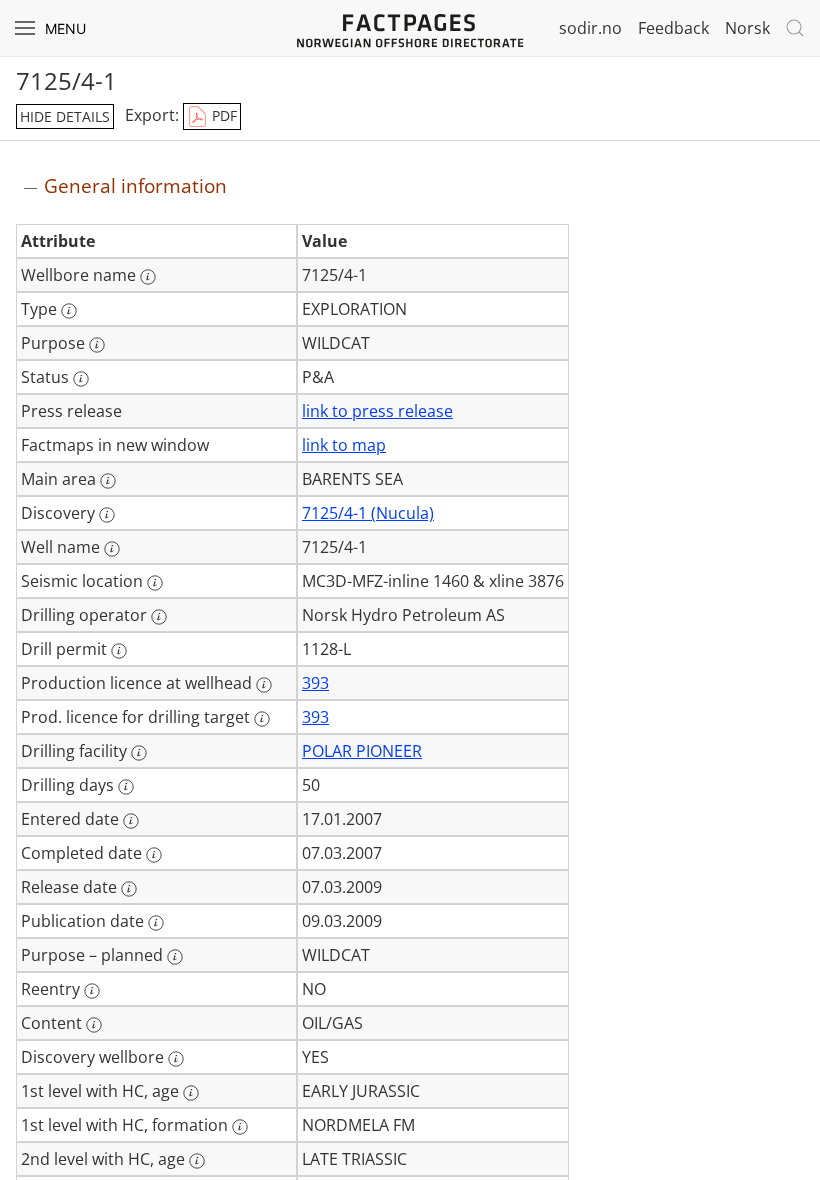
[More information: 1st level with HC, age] (191, 1093)
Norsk (747, 28)
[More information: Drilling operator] (159, 617)
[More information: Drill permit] (119, 651)
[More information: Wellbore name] (148, 277)
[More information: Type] (69, 311)
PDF (222, 115)
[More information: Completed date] (154, 855)
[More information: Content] (94, 1025)
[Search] (795, 28)
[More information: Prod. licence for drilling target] (262, 719)
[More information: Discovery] (107, 515)
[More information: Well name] (112, 549)
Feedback (673, 28)
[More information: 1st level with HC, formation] (240, 1127)
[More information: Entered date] (131, 821)
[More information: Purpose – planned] (175, 957)
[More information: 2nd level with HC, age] (197, 1161)
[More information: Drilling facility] (139, 753)
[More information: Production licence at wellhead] (264, 685)
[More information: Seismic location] (155, 583)
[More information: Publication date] (156, 923)
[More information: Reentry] (92, 991)
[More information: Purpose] (97, 345)
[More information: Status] (81, 379)
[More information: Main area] (108, 481)
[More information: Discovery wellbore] (176, 1059)
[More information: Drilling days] (126, 787)
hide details (65, 116)
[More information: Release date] (129, 889)
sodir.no (590, 28)
